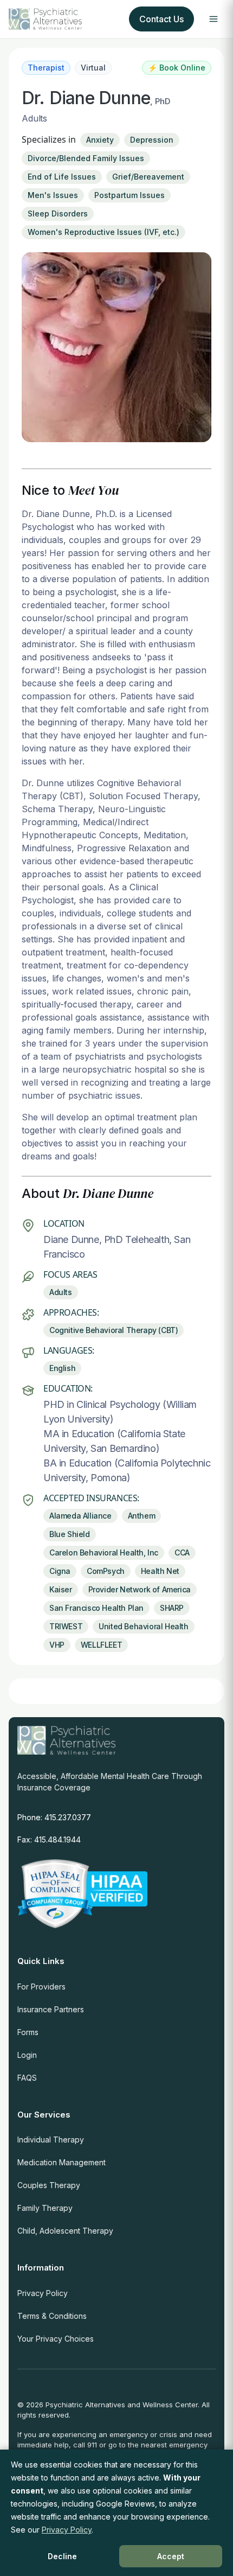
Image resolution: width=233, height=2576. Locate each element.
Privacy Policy (43, 2293)
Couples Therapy (49, 2185)
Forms (28, 2032)
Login (27, 2055)
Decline (62, 2556)
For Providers (41, 1987)
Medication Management (62, 2162)
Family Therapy (45, 2208)
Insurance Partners (51, 2009)
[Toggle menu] (213, 19)
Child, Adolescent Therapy (65, 2231)
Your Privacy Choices (56, 2339)
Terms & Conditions (52, 2316)
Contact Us (161, 19)
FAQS (27, 2078)
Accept (171, 2556)
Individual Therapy (51, 2140)
